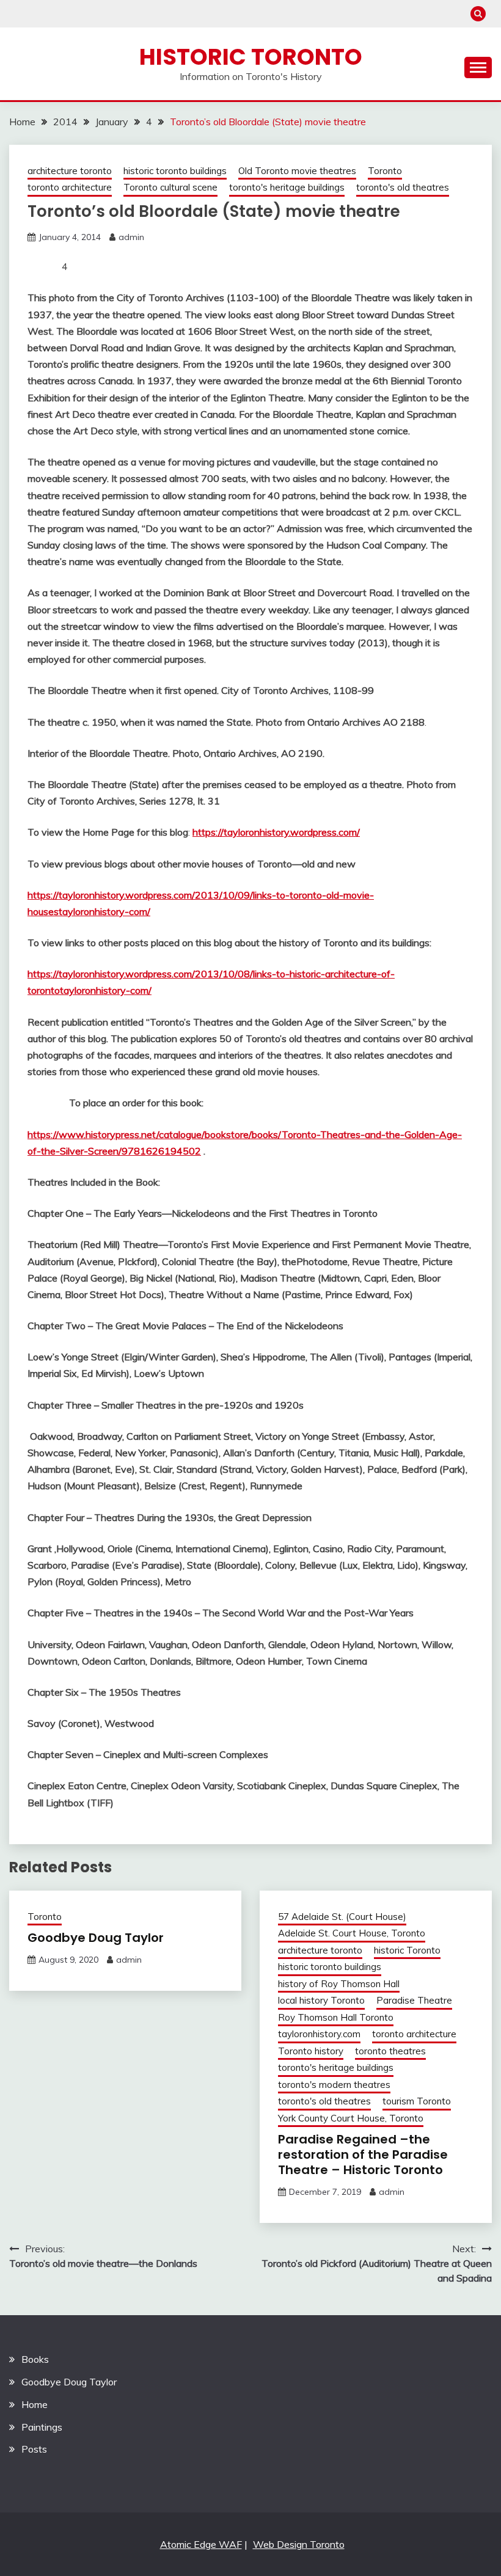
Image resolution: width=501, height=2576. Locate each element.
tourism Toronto (417, 2101)
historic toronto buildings (175, 171)
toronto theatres (390, 2051)
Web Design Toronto (299, 2544)
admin (131, 237)
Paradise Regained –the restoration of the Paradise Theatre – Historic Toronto (363, 2155)
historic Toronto (407, 1950)
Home (35, 2404)
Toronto (385, 171)
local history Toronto (321, 2000)
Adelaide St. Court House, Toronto (352, 1933)
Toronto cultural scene (170, 187)
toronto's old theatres (403, 187)
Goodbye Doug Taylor (96, 1938)
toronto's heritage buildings (287, 187)
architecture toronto (70, 171)
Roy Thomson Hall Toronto (336, 2017)
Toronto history (311, 2051)
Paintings (42, 2427)
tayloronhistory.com (319, 2034)
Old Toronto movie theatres (297, 171)
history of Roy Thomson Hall (339, 1984)
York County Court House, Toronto (351, 2118)
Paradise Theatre (414, 2000)
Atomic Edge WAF (201, 2544)
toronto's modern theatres (334, 2085)
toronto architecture (70, 187)
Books (35, 2359)
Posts (34, 2449)
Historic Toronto (251, 57)
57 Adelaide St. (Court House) (342, 1917)
